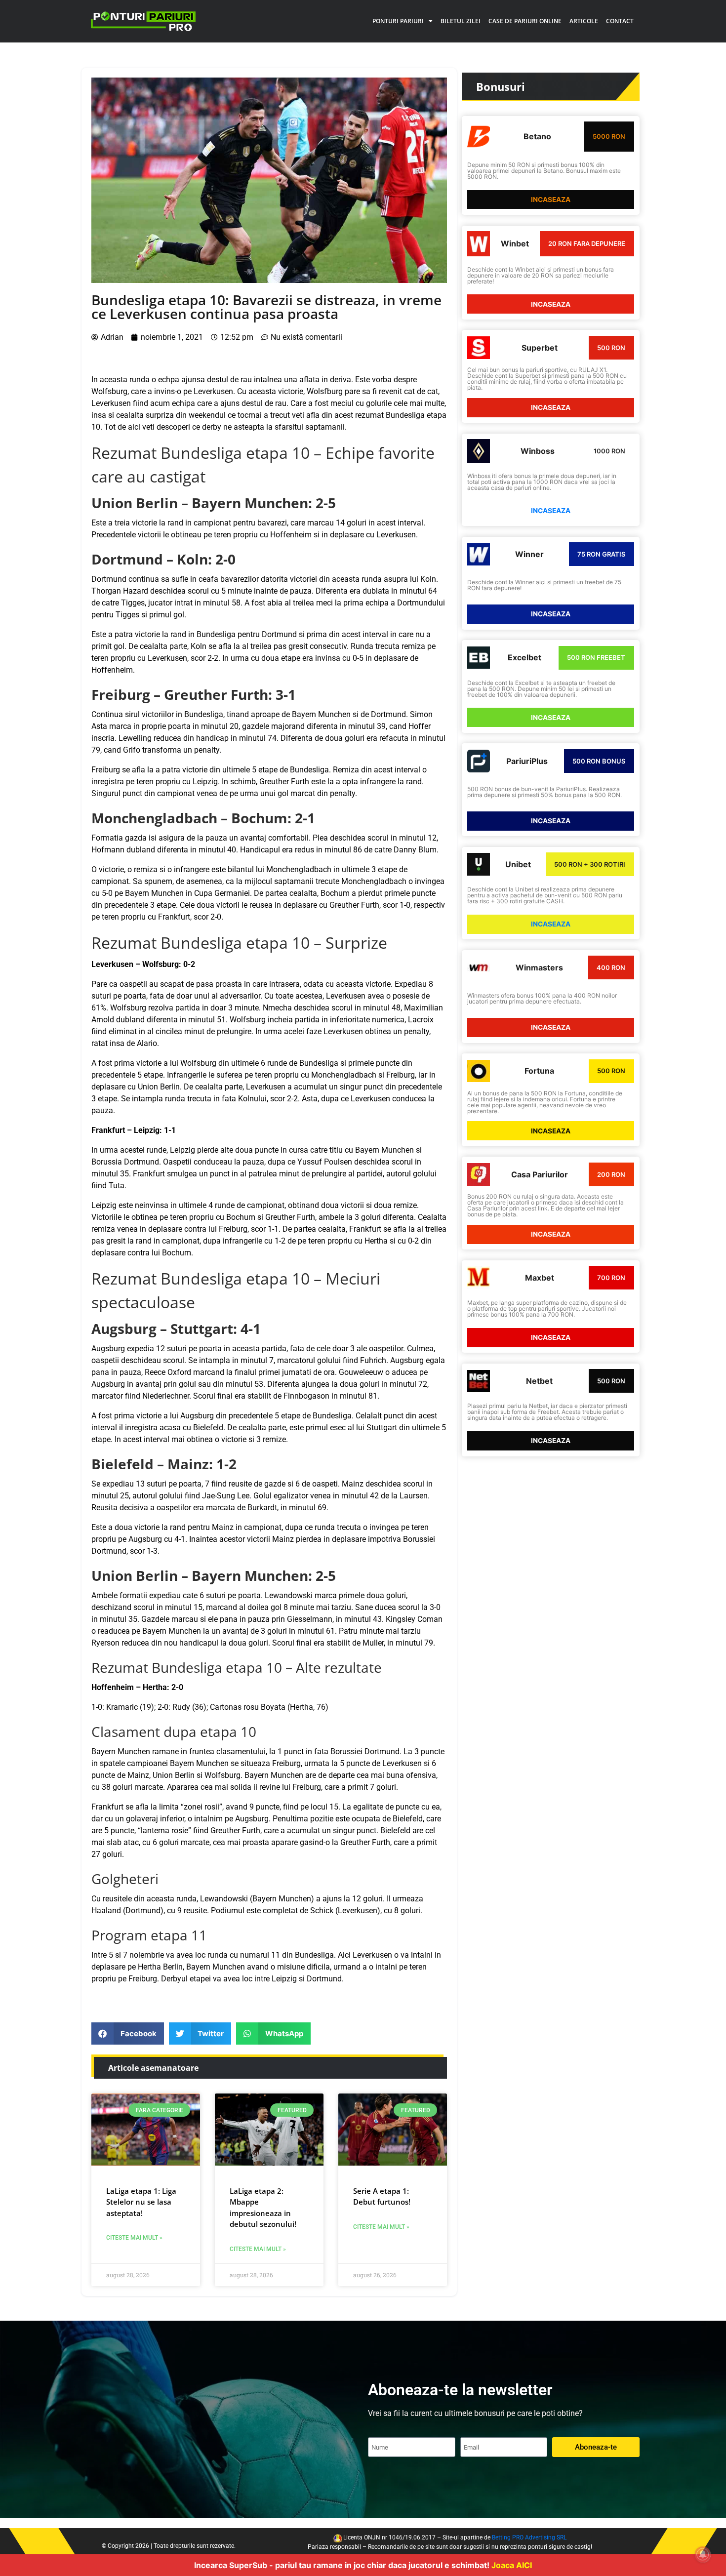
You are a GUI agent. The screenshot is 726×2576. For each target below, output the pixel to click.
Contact (620, 21)
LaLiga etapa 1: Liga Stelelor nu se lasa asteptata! (141, 2202)
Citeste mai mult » (134, 2238)
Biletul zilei (461, 21)
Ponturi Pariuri (398, 21)
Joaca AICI (512, 2565)
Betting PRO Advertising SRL (529, 2537)
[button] (128, 2033)
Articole (584, 21)
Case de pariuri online (525, 21)
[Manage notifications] (703, 2554)
